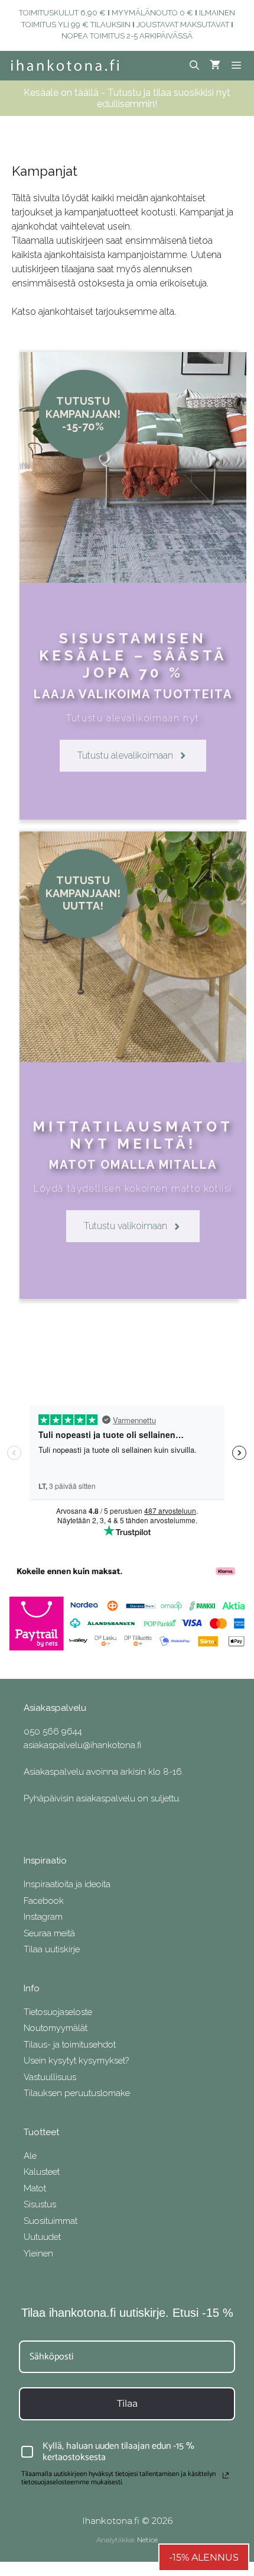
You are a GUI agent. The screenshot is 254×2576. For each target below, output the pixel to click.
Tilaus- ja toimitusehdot (70, 2045)
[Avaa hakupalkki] (195, 66)
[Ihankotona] (65, 66)
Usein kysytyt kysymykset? (76, 2061)
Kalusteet (42, 2172)
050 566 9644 (53, 1732)
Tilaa (127, 2403)
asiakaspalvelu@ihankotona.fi (82, 1745)
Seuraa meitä (49, 1933)
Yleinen (38, 2253)
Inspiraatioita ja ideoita (67, 1884)
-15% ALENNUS (204, 2557)
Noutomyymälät (56, 2028)
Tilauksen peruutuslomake (77, 2093)
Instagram (43, 1917)
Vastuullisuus (50, 2077)
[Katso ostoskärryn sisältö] (215, 66)
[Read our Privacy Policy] (226, 2475)
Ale (30, 2156)
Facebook (44, 1901)
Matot (35, 2188)
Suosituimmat (51, 2221)
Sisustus (40, 2204)
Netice (147, 2540)
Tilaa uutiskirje (52, 1949)
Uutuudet (42, 2237)
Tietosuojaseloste (58, 2012)
